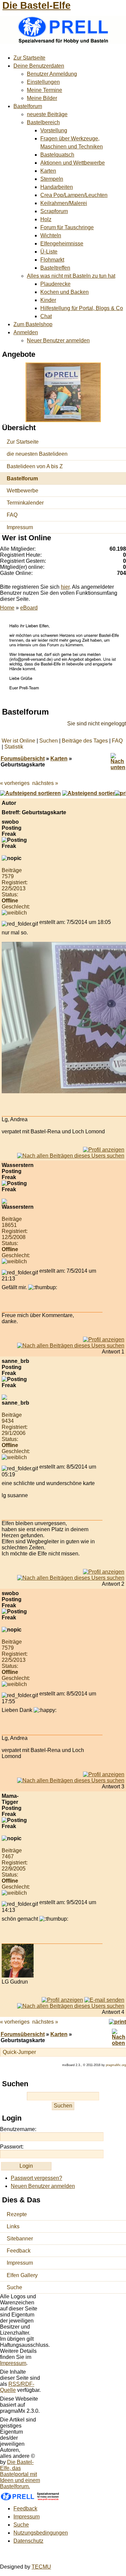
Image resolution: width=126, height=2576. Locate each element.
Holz (46, 219)
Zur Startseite (29, 58)
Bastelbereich (43, 122)
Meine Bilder (42, 98)
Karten (48, 171)
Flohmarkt (52, 260)
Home (7, 608)
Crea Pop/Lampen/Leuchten (74, 195)
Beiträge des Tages (85, 741)
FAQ (12, 515)
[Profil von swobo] (104, 1150)
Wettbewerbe (23, 491)
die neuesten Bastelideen (37, 454)
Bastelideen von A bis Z (35, 466)
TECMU (41, 2567)
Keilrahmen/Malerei (64, 203)
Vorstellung (54, 130)
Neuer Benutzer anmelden (58, 340)
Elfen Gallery (22, 2275)
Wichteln (51, 235)
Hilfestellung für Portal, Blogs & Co (82, 308)
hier (65, 587)
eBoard (29, 608)
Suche (14, 2287)
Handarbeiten (57, 187)
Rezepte (17, 2214)
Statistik (14, 747)
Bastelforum (28, 106)
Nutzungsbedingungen (41, 2533)
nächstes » (45, 783)
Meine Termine (45, 90)
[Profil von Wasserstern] (104, 1339)
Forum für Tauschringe (67, 227)
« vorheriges (15, 783)
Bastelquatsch (57, 155)
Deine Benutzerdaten (39, 66)
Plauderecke (55, 284)
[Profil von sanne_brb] (104, 1572)
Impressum (20, 527)
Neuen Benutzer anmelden (43, 2186)
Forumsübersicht (23, 759)
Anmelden (26, 332)
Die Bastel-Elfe (36, 5)
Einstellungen (43, 82)
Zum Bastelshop (33, 324)
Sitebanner (20, 2239)
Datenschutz (28, 2541)
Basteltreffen (55, 268)
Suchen (49, 741)
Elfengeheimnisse (62, 244)
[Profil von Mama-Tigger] (62, 2000)
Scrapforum (54, 211)
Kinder (48, 300)
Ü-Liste (49, 252)
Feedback (19, 2251)
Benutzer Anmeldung (52, 74)
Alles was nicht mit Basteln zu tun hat (71, 276)
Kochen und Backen (65, 292)
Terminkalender (25, 503)
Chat (46, 316)
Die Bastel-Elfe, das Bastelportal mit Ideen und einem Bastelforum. (20, 2474)
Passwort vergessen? (36, 2178)
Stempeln (52, 179)
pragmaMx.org (116, 2065)
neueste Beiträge (47, 114)
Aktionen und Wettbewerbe (73, 163)
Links (13, 2226)
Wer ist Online (18, 741)
